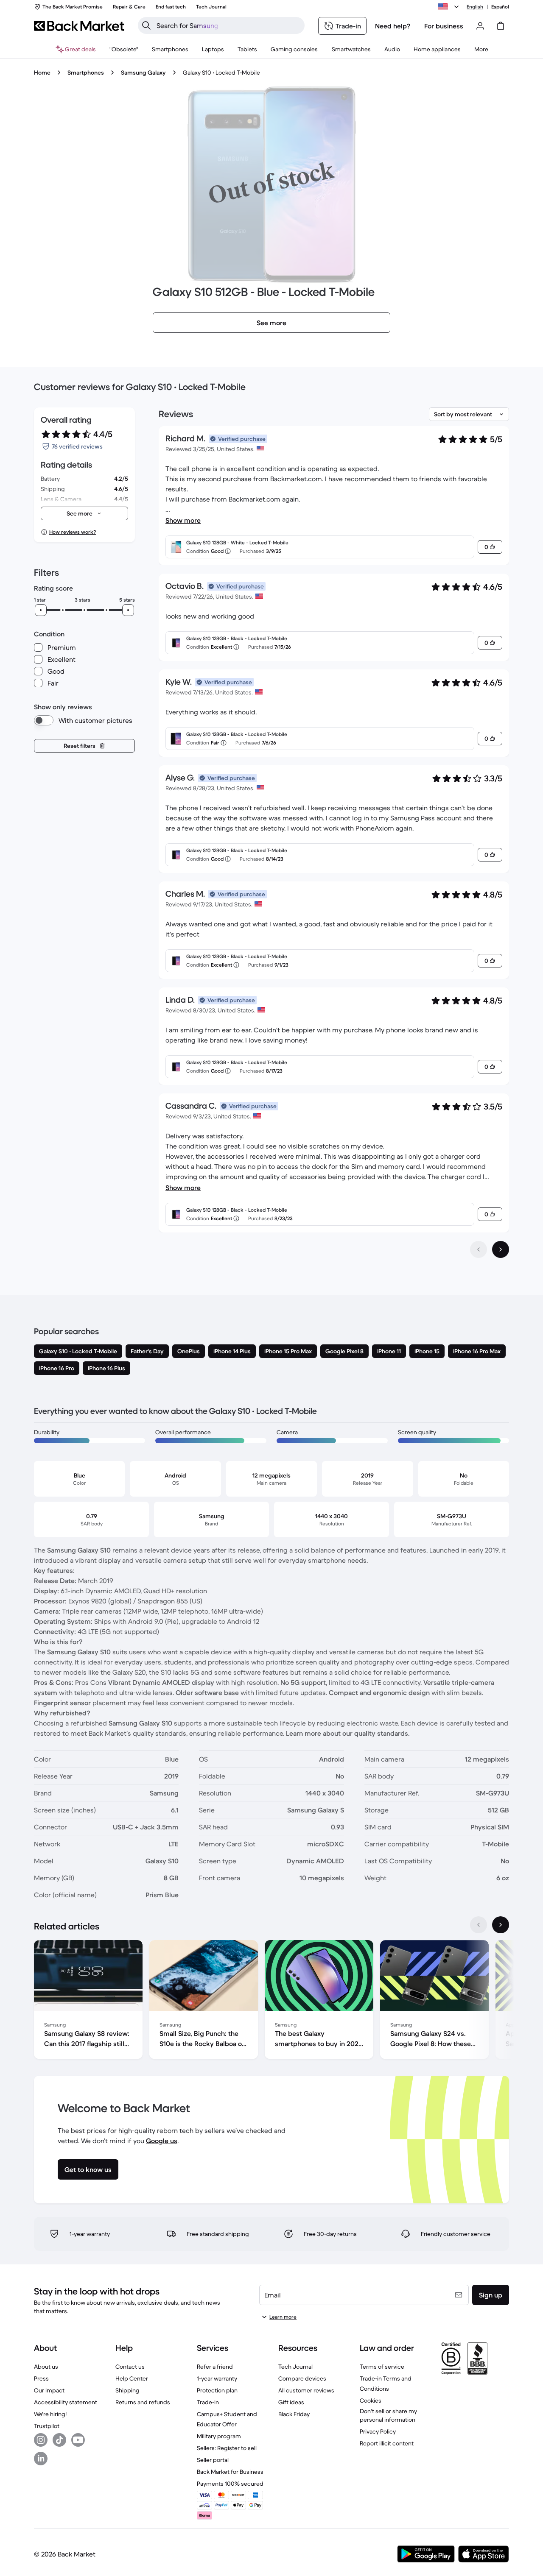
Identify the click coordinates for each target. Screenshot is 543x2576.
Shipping (127, 2390)
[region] (271, 2001)
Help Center (132, 2378)
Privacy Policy (378, 2431)
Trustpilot (47, 2426)
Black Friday (294, 2414)
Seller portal (213, 2460)
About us (46, 2367)
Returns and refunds (143, 2402)
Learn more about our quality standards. (348, 1733)
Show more (183, 520)
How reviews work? (73, 532)
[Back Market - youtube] (78, 2440)
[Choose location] (450, 7)
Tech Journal (295, 2367)
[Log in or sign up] (480, 26)
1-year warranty (217, 2378)
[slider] (41, 610)
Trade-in (208, 2402)
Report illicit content (387, 2443)
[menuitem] (170, 49)
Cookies (371, 2400)
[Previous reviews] (479, 1249)
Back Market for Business (230, 2472)
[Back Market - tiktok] (59, 2440)
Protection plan (217, 2390)
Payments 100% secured (230, 2484)
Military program (219, 2436)
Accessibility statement (66, 2402)
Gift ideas (291, 2402)
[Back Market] (79, 26)
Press (41, 2378)
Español (500, 7)
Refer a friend (215, 2367)
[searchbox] (228, 25)
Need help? (393, 26)
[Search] (146, 25)
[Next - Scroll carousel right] (501, 1925)
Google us (162, 2141)
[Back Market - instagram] (41, 2440)
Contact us (130, 2367)
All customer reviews (306, 2390)
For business (444, 26)
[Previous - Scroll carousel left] (479, 1925)
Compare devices (302, 2378)
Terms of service (382, 2367)
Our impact (49, 2390)
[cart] (501, 26)
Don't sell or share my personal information (388, 2415)
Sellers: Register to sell (227, 2448)
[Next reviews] (501, 1249)
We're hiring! (50, 2414)
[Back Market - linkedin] (41, 2459)
